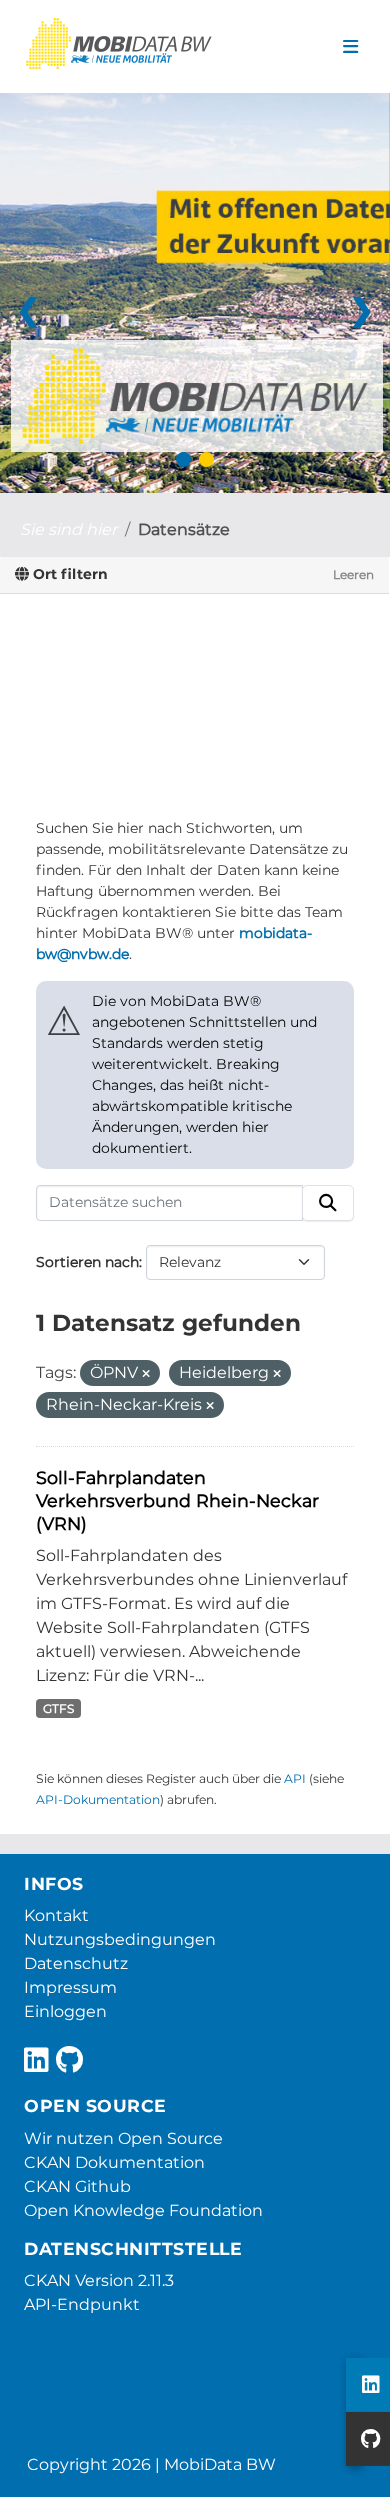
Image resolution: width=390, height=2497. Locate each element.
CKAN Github (77, 2186)
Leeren (353, 574)
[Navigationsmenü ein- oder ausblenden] (350, 47)
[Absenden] (328, 1203)
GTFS (58, 1708)
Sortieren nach (87, 1262)
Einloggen (65, 2011)
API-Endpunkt (82, 2304)
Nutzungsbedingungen (120, 1939)
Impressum (70, 1987)
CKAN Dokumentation (114, 2162)
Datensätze (184, 529)
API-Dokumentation (98, 1799)
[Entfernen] (146, 1374)
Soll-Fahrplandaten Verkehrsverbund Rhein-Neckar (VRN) (177, 1500)
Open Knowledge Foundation (143, 2210)
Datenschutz (76, 1963)
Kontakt (56, 1915)
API (295, 1778)
